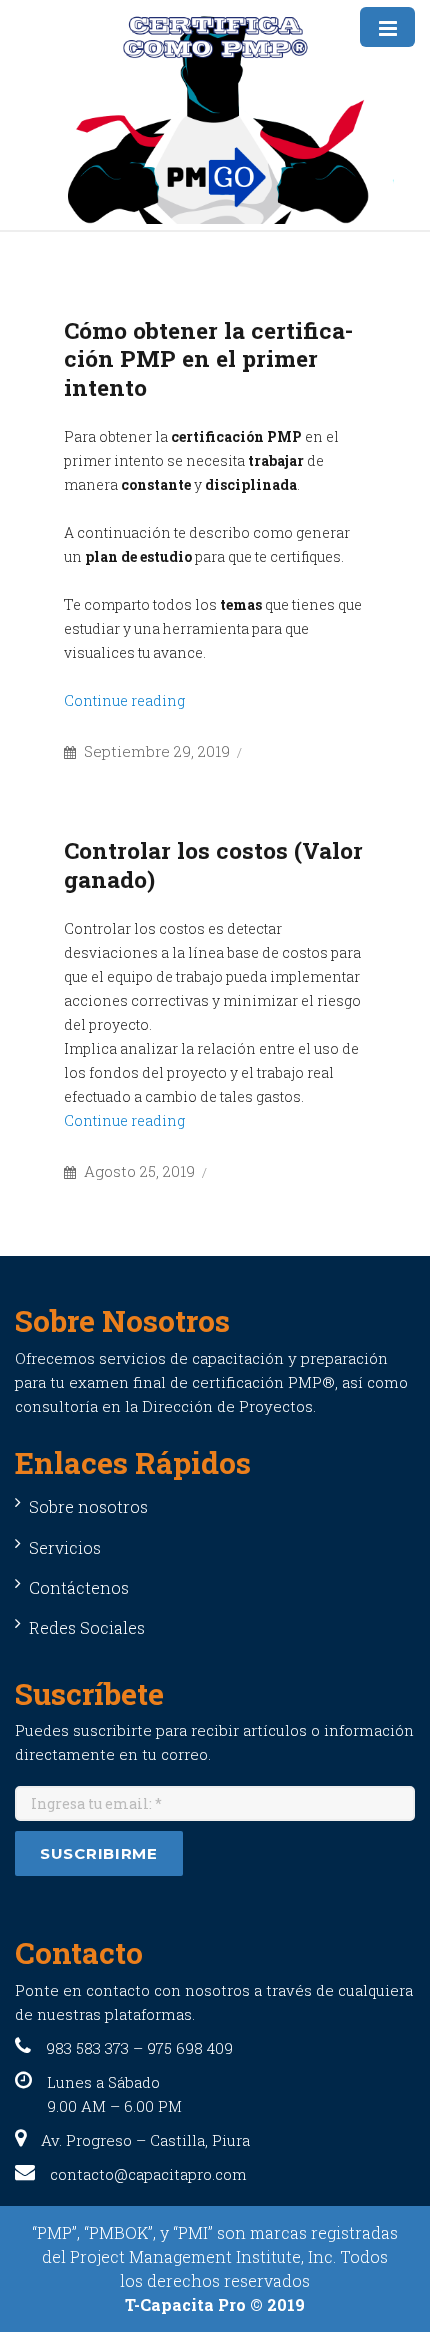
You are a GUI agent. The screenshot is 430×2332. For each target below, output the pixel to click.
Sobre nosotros (88, 1506)
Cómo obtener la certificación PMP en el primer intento (208, 358)
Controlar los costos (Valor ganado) (213, 864)
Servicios (65, 1547)
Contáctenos (79, 1587)
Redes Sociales (87, 1627)
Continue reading (124, 700)
